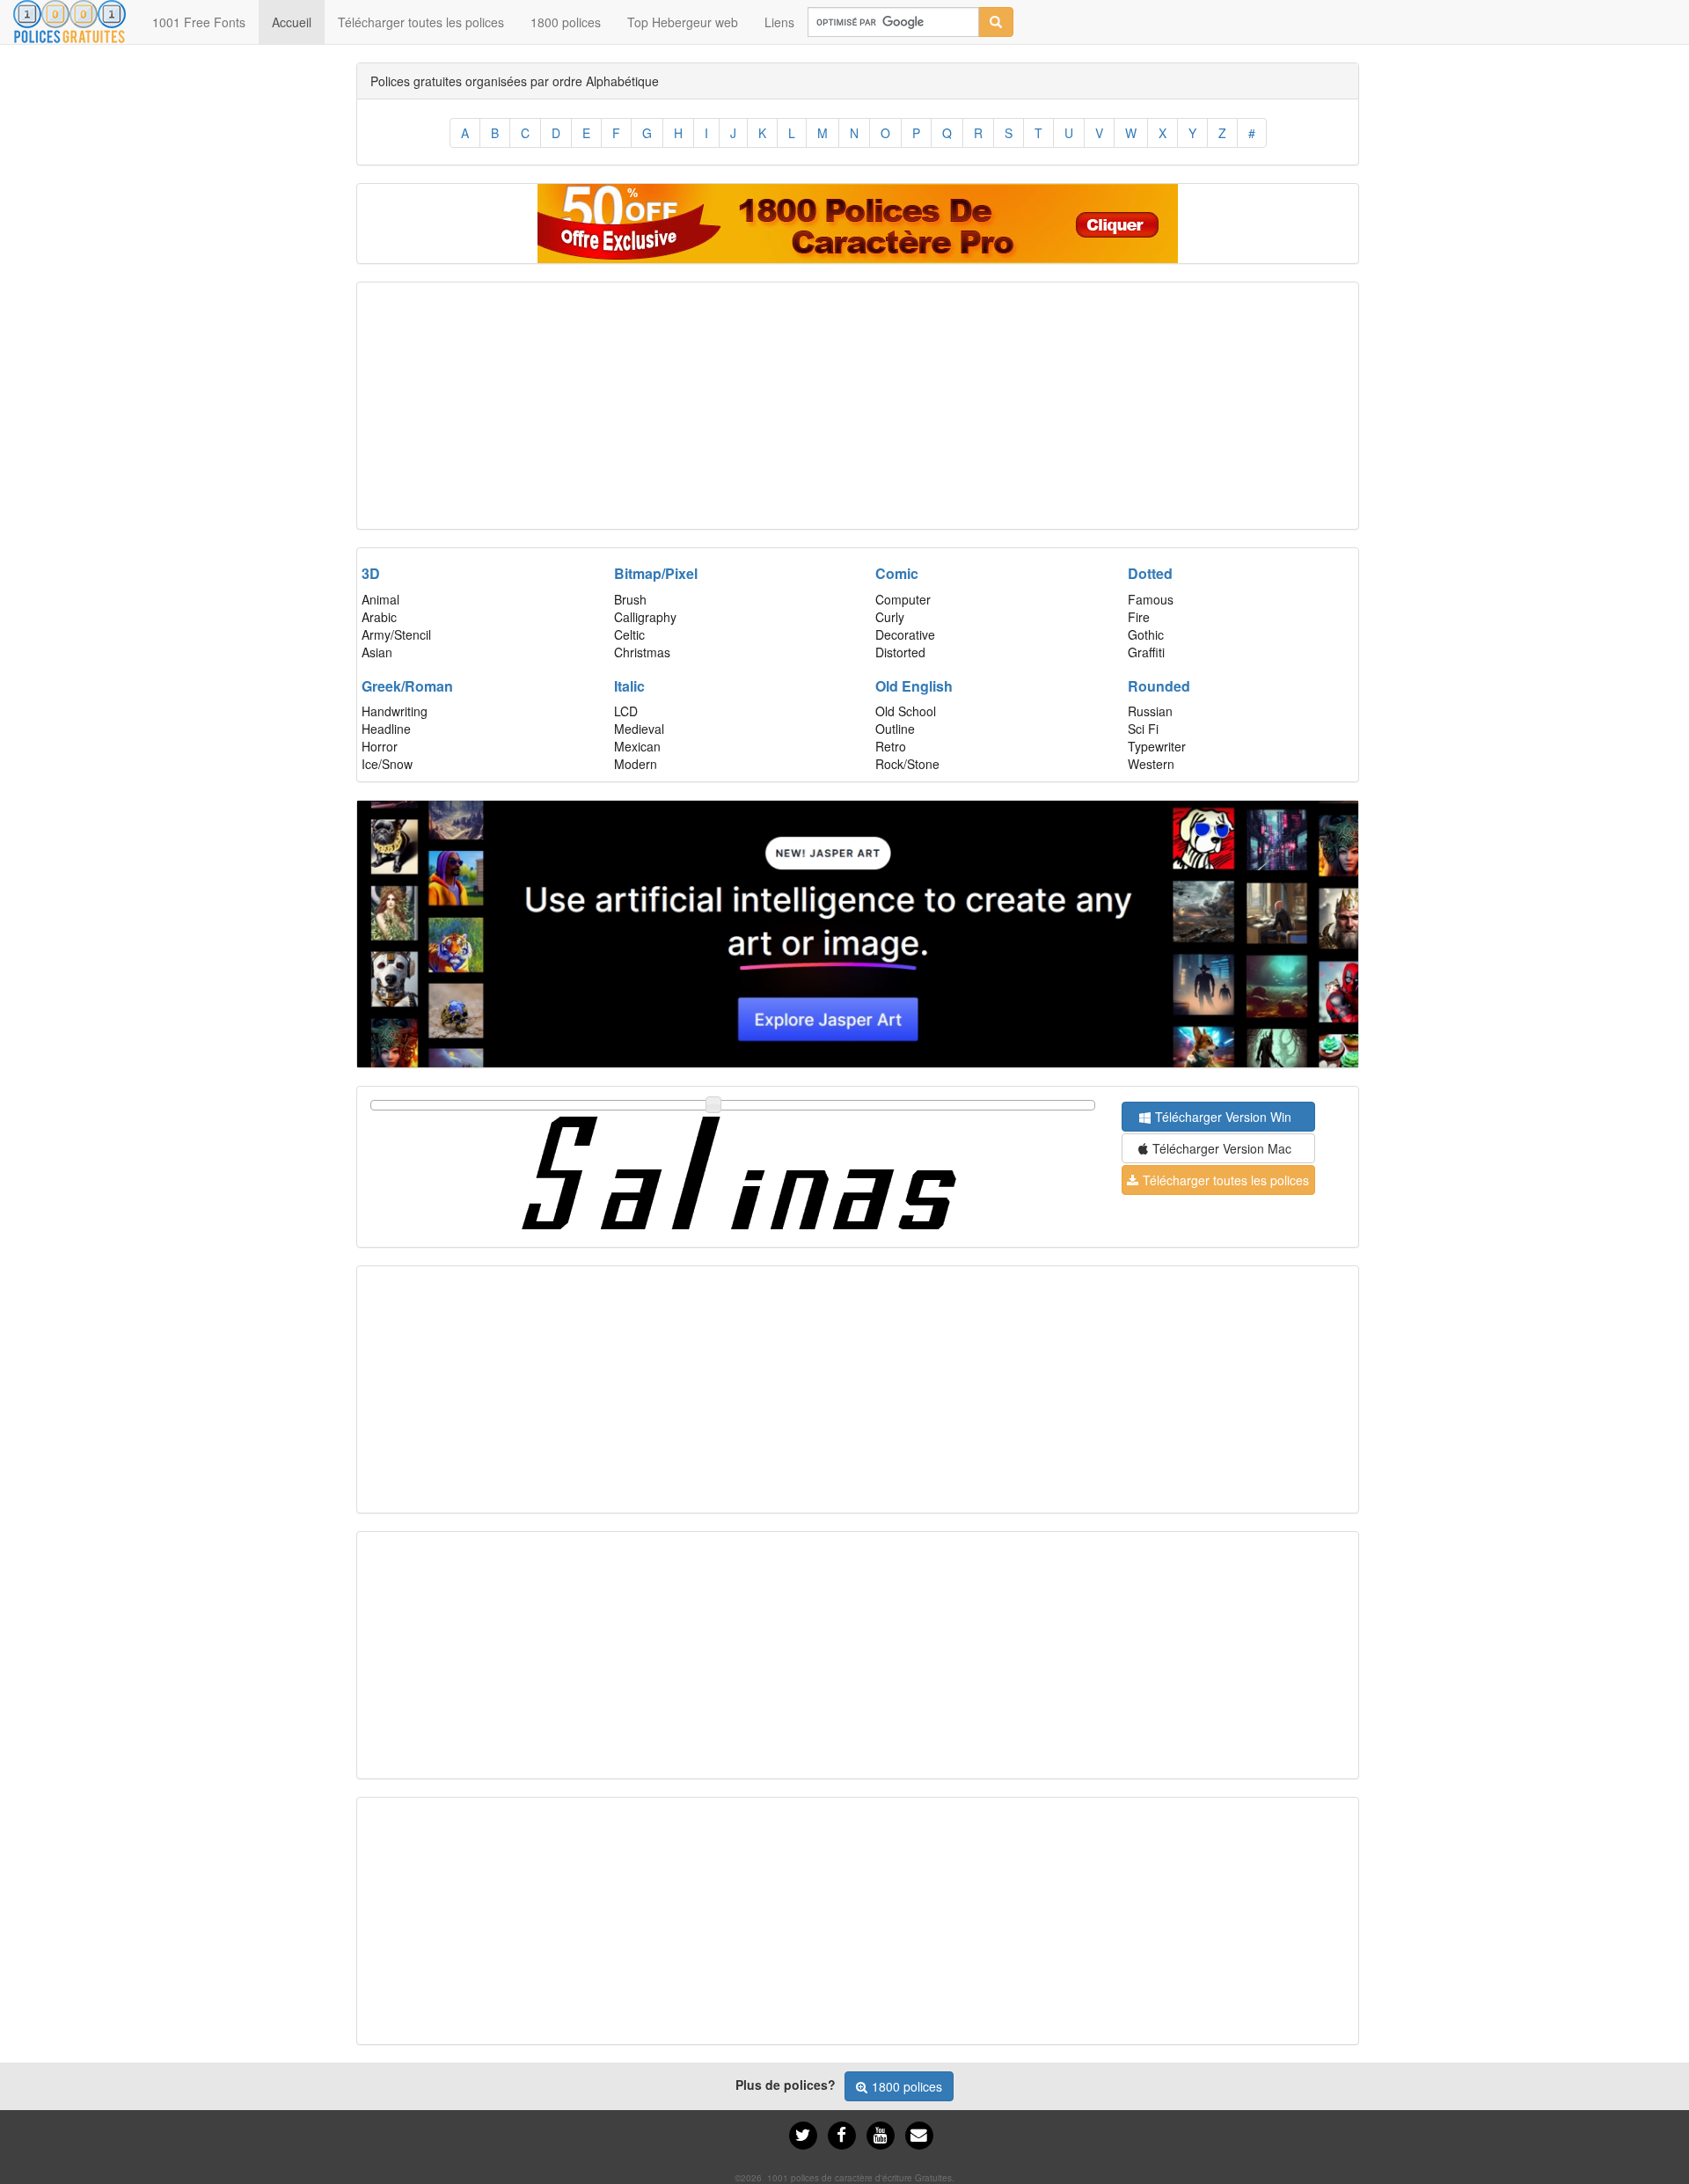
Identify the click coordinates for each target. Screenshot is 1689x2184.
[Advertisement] (858, 406)
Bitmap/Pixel (656, 573)
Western (1151, 764)
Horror (380, 746)
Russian (1150, 711)
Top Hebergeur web (683, 22)
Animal (380, 599)
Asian (377, 652)
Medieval (639, 729)
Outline (895, 729)
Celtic (629, 634)
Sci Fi (1143, 729)
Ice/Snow (387, 764)
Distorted (900, 652)
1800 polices (566, 22)
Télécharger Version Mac (1222, 1148)
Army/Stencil (396, 634)
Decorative (905, 634)
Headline (386, 729)
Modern (636, 764)
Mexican (637, 746)
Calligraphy (645, 617)
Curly (890, 617)
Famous (1151, 599)
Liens (779, 22)
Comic (897, 573)
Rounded (1159, 686)
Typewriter (1157, 746)
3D (371, 573)
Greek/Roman (407, 686)
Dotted (1150, 573)
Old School (906, 711)
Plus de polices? (786, 2085)
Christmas (642, 652)
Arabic (379, 617)
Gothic (1146, 634)
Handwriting (395, 711)
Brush (630, 599)
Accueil (298, 22)
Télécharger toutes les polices (421, 22)
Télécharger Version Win (1223, 1117)
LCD (626, 711)
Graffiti (1146, 652)
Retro (891, 746)
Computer (903, 599)
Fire (1139, 617)
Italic (629, 686)
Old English (914, 686)
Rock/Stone (907, 764)
